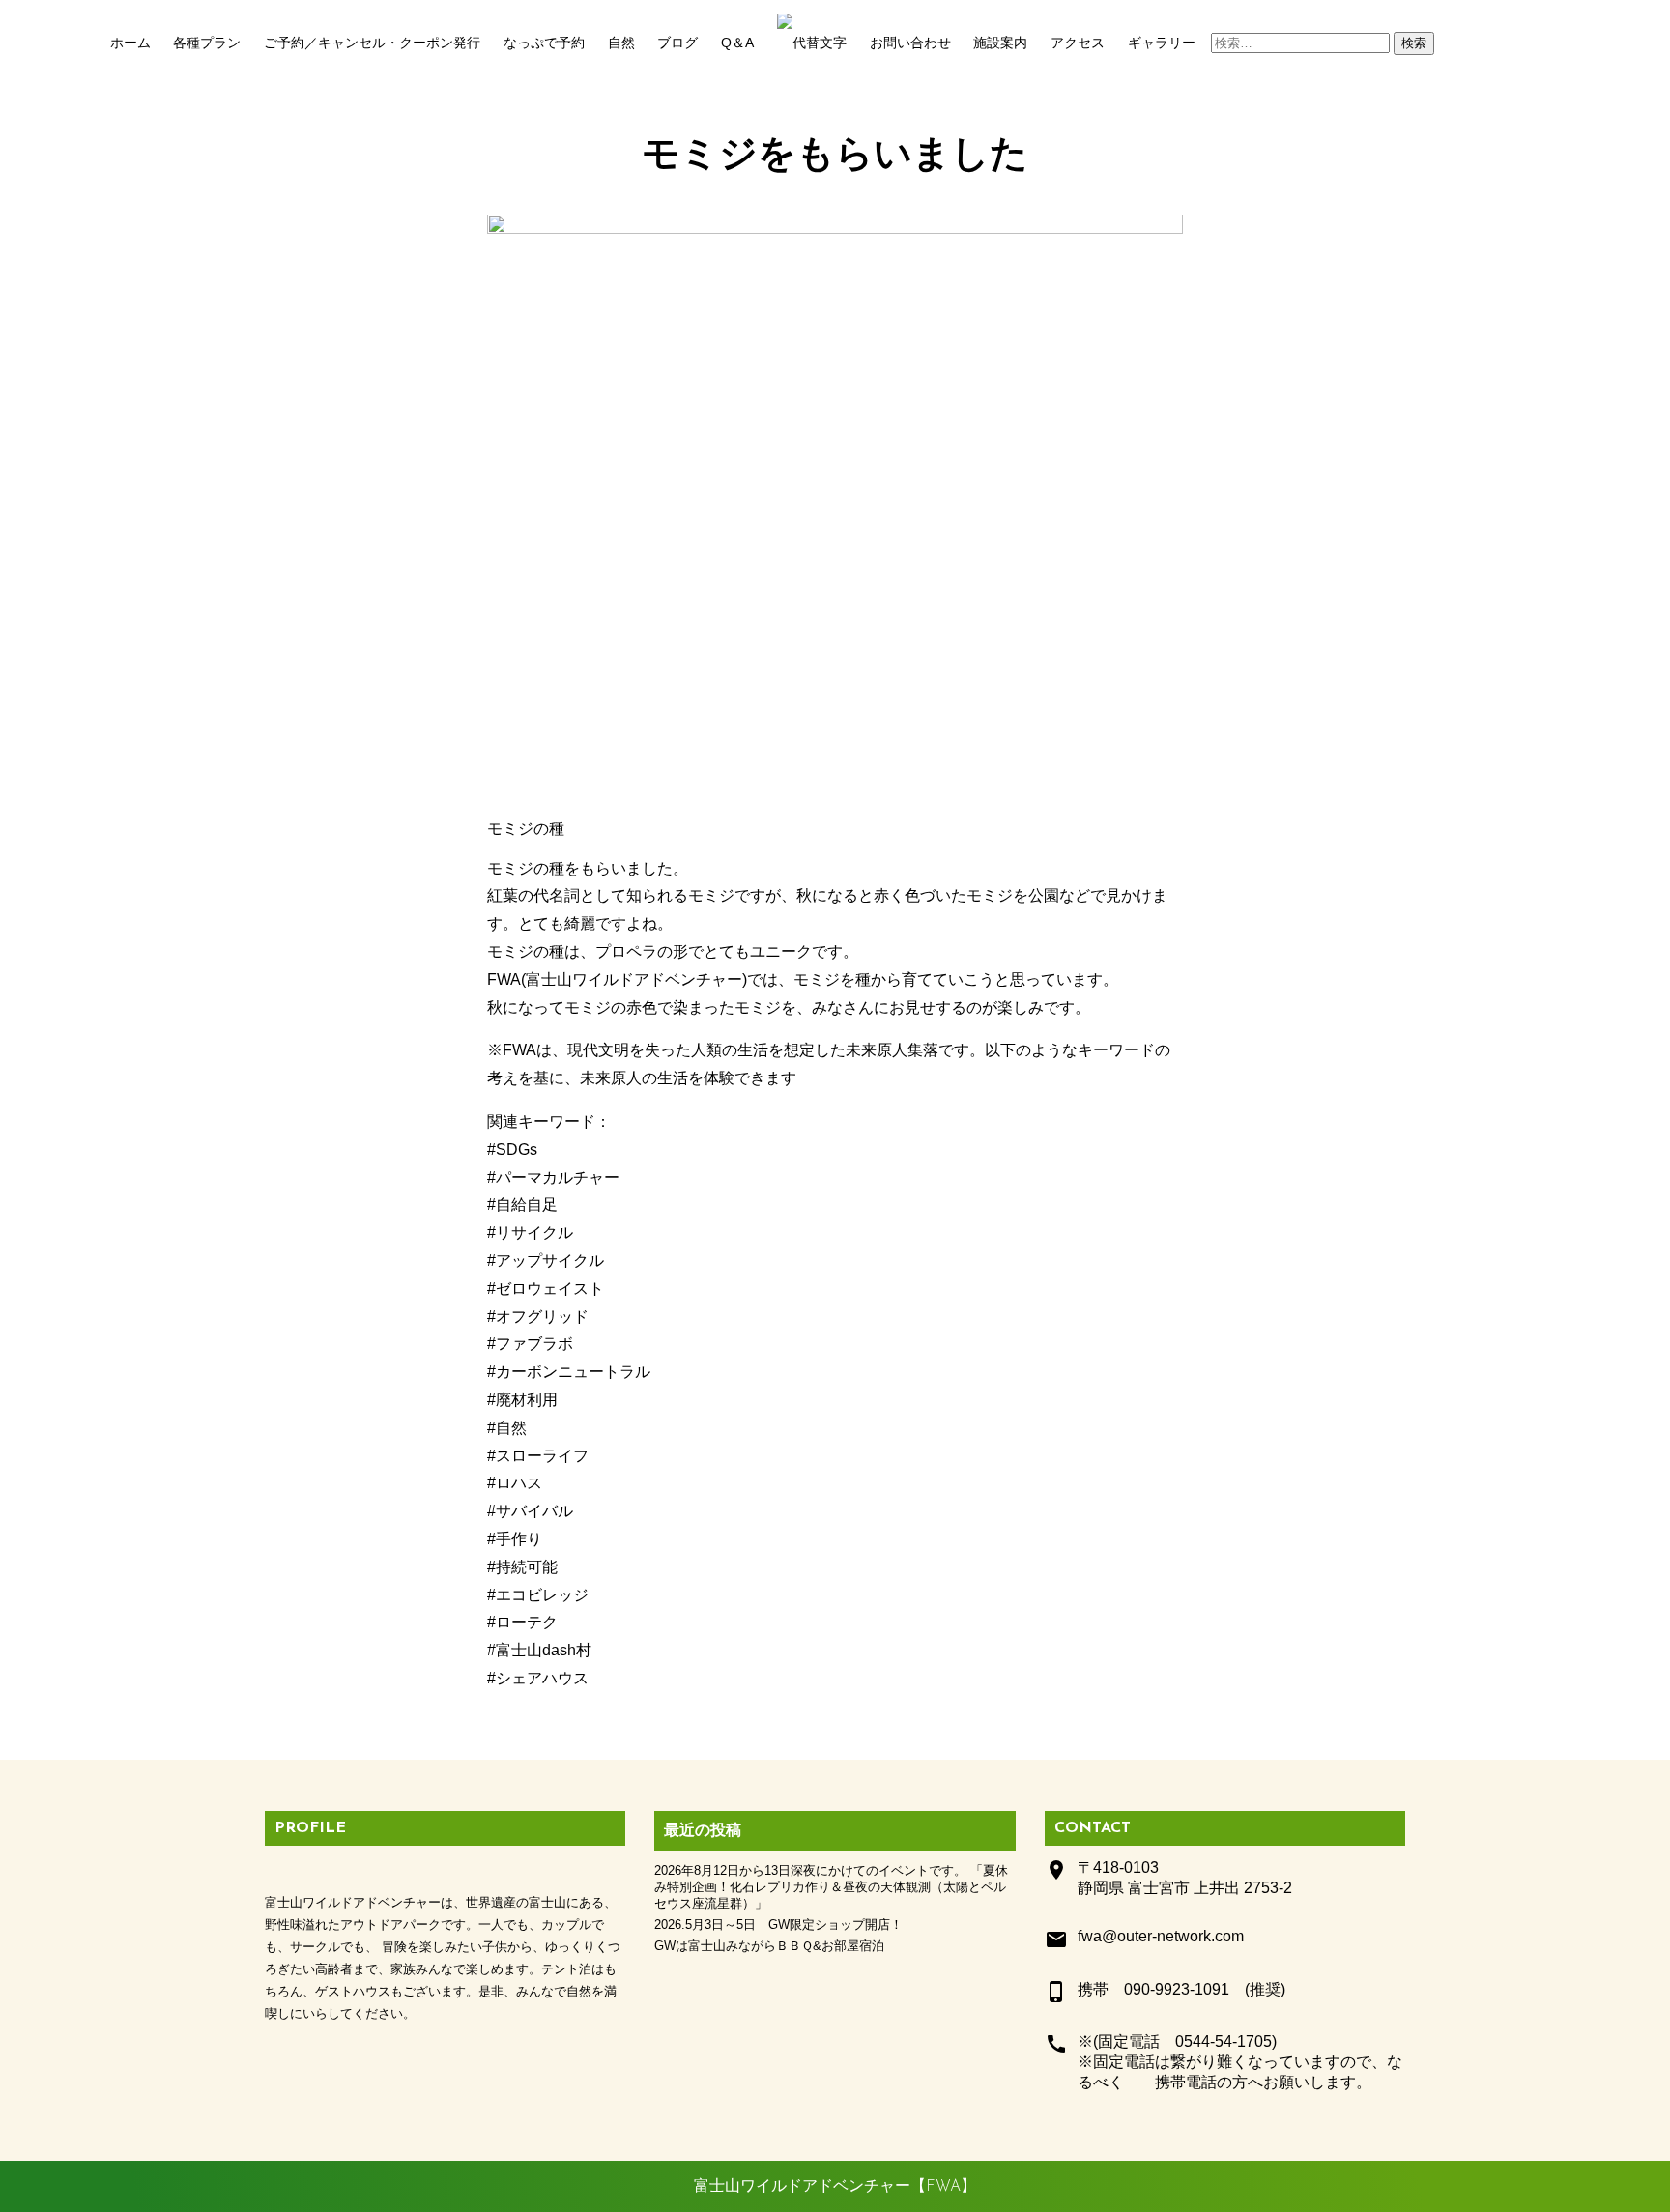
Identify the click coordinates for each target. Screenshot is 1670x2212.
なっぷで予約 (544, 43)
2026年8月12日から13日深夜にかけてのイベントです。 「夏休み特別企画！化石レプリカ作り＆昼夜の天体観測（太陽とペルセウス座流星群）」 (831, 1887)
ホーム (130, 43)
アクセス (1078, 43)
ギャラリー (1162, 43)
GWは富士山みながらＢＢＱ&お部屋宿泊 (769, 1946)
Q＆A (737, 43)
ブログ (677, 43)
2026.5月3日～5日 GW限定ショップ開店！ (778, 1925)
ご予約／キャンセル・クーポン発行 (372, 43)
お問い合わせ (910, 43)
